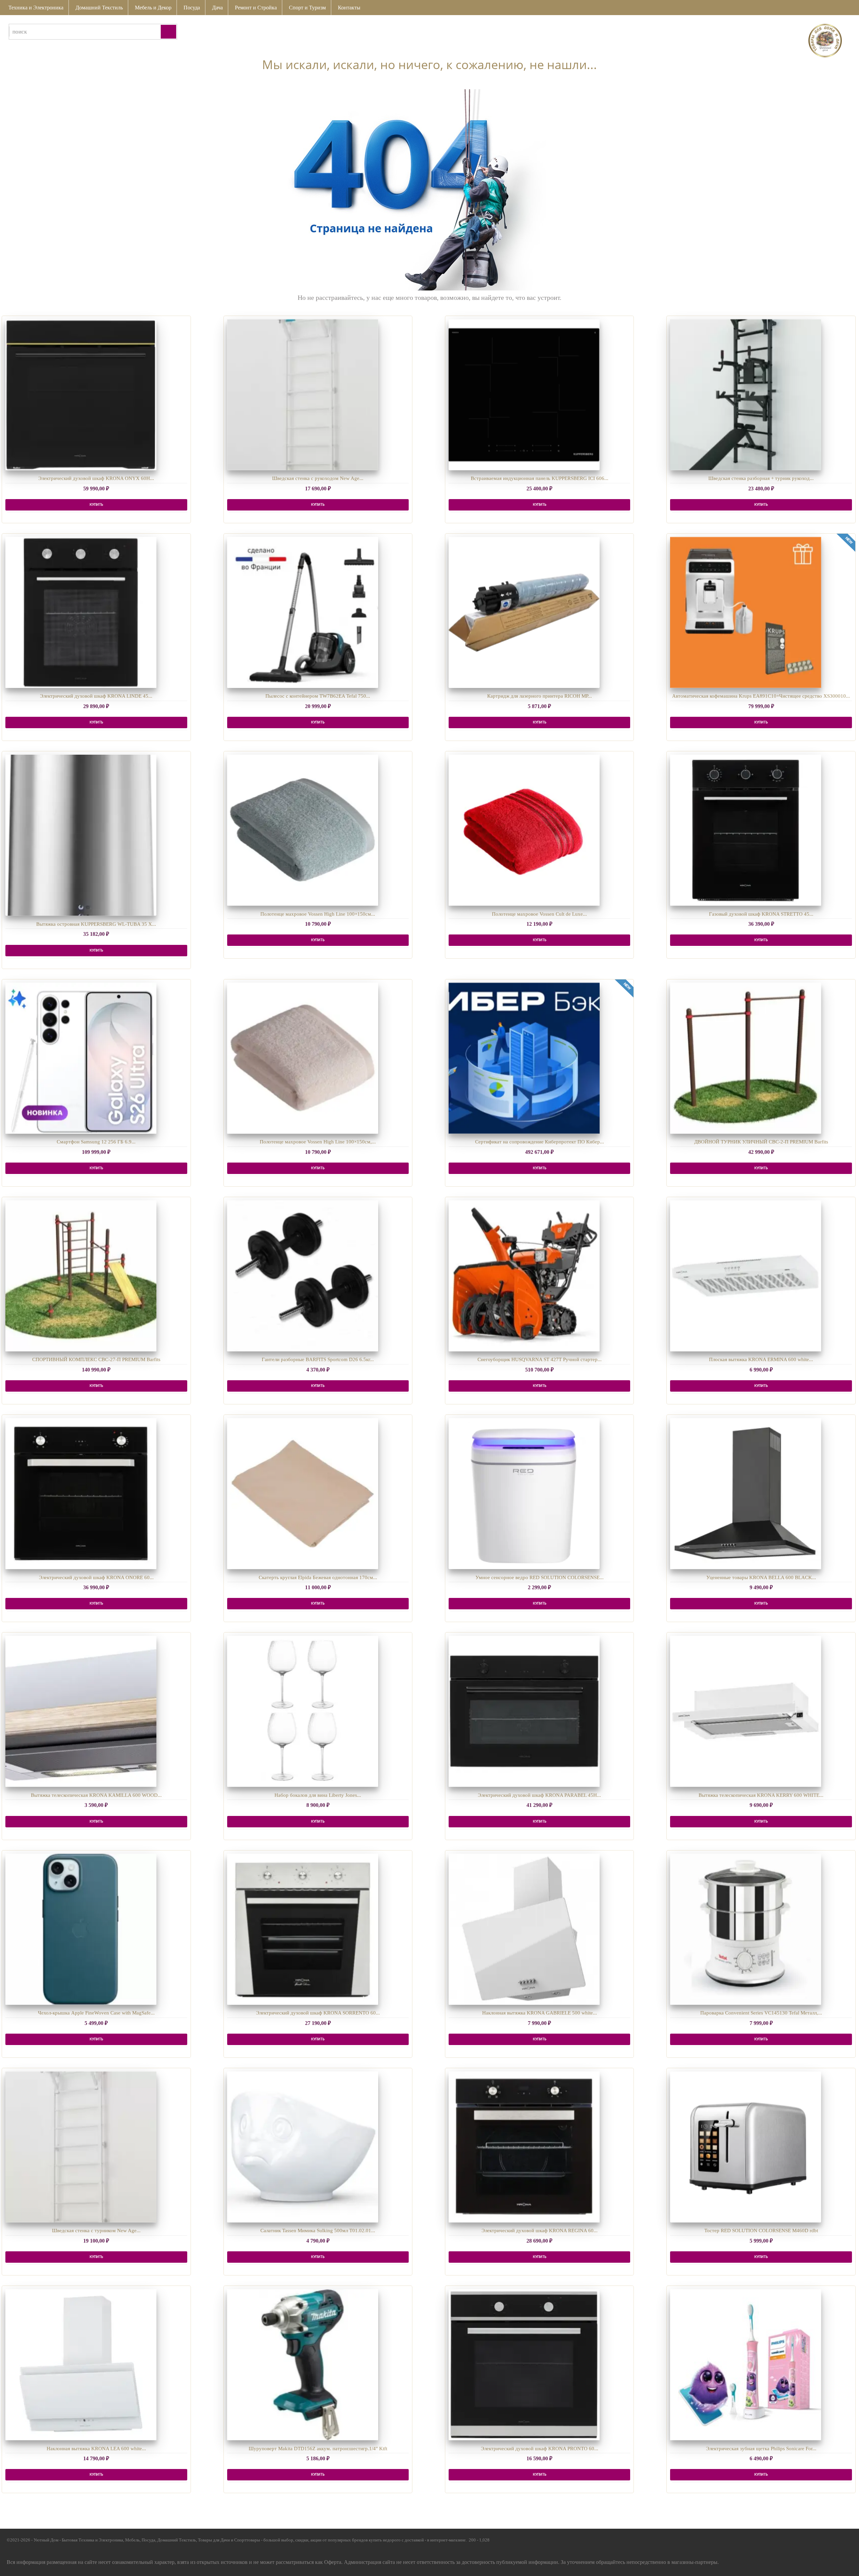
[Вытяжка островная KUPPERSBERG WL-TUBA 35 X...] (81, 835)
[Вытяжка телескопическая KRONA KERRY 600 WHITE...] (746, 1711)
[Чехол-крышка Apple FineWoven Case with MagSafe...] (81, 1929)
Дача (217, 8)
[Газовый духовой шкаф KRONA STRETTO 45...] (746, 830)
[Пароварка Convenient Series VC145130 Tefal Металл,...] (746, 1929)
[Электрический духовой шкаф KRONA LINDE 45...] (81, 612)
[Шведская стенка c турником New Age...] (81, 2147)
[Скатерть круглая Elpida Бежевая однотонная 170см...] (303, 1494)
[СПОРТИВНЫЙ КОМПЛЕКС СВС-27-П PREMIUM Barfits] (81, 1276)
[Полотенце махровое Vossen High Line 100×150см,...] (303, 1058)
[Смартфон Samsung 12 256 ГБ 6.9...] (81, 1058)
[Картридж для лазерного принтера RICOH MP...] (524, 612)
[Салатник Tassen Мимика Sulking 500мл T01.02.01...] (303, 2147)
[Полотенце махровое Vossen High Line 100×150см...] (303, 830)
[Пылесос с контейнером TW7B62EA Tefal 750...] (303, 612)
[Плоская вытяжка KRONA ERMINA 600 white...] (746, 1276)
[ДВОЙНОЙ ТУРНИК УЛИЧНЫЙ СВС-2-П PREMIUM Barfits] (746, 1058)
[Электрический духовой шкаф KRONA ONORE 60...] (81, 1494)
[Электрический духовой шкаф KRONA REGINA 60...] (524, 2147)
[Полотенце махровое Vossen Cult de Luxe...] (524, 830)
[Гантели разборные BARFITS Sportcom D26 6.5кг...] (303, 1276)
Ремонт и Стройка (256, 8)
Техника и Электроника (36, 8)
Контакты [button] (349, 8)
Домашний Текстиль (99, 8)
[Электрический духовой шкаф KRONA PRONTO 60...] (524, 2365)
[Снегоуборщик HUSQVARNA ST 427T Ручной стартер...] (524, 1276)
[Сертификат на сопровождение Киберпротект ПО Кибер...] (524, 1058)
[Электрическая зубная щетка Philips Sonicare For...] (746, 2365)
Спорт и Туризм (307, 8)
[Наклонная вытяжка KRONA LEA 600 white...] (81, 2365)
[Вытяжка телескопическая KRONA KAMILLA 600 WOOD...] (81, 1711)
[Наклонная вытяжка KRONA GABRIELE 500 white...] (524, 1929)
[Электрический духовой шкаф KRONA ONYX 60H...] (81, 395)
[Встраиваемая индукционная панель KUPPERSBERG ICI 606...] (524, 395)
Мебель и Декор (153, 8)
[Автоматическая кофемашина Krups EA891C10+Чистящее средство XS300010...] (746, 612)
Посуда (192, 8)
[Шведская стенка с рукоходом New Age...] (303, 395)
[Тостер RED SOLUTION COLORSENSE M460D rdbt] (746, 2147)
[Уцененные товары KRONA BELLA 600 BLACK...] (746, 1494)
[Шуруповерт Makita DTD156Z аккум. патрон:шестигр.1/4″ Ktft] (303, 2365)
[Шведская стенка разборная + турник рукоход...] (746, 395)
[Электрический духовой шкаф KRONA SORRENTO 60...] (303, 1929)
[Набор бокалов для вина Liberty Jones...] (303, 1711)
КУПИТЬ (96, 505)
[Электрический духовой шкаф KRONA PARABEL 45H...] (524, 1711)
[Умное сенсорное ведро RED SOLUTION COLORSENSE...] (524, 1494)
